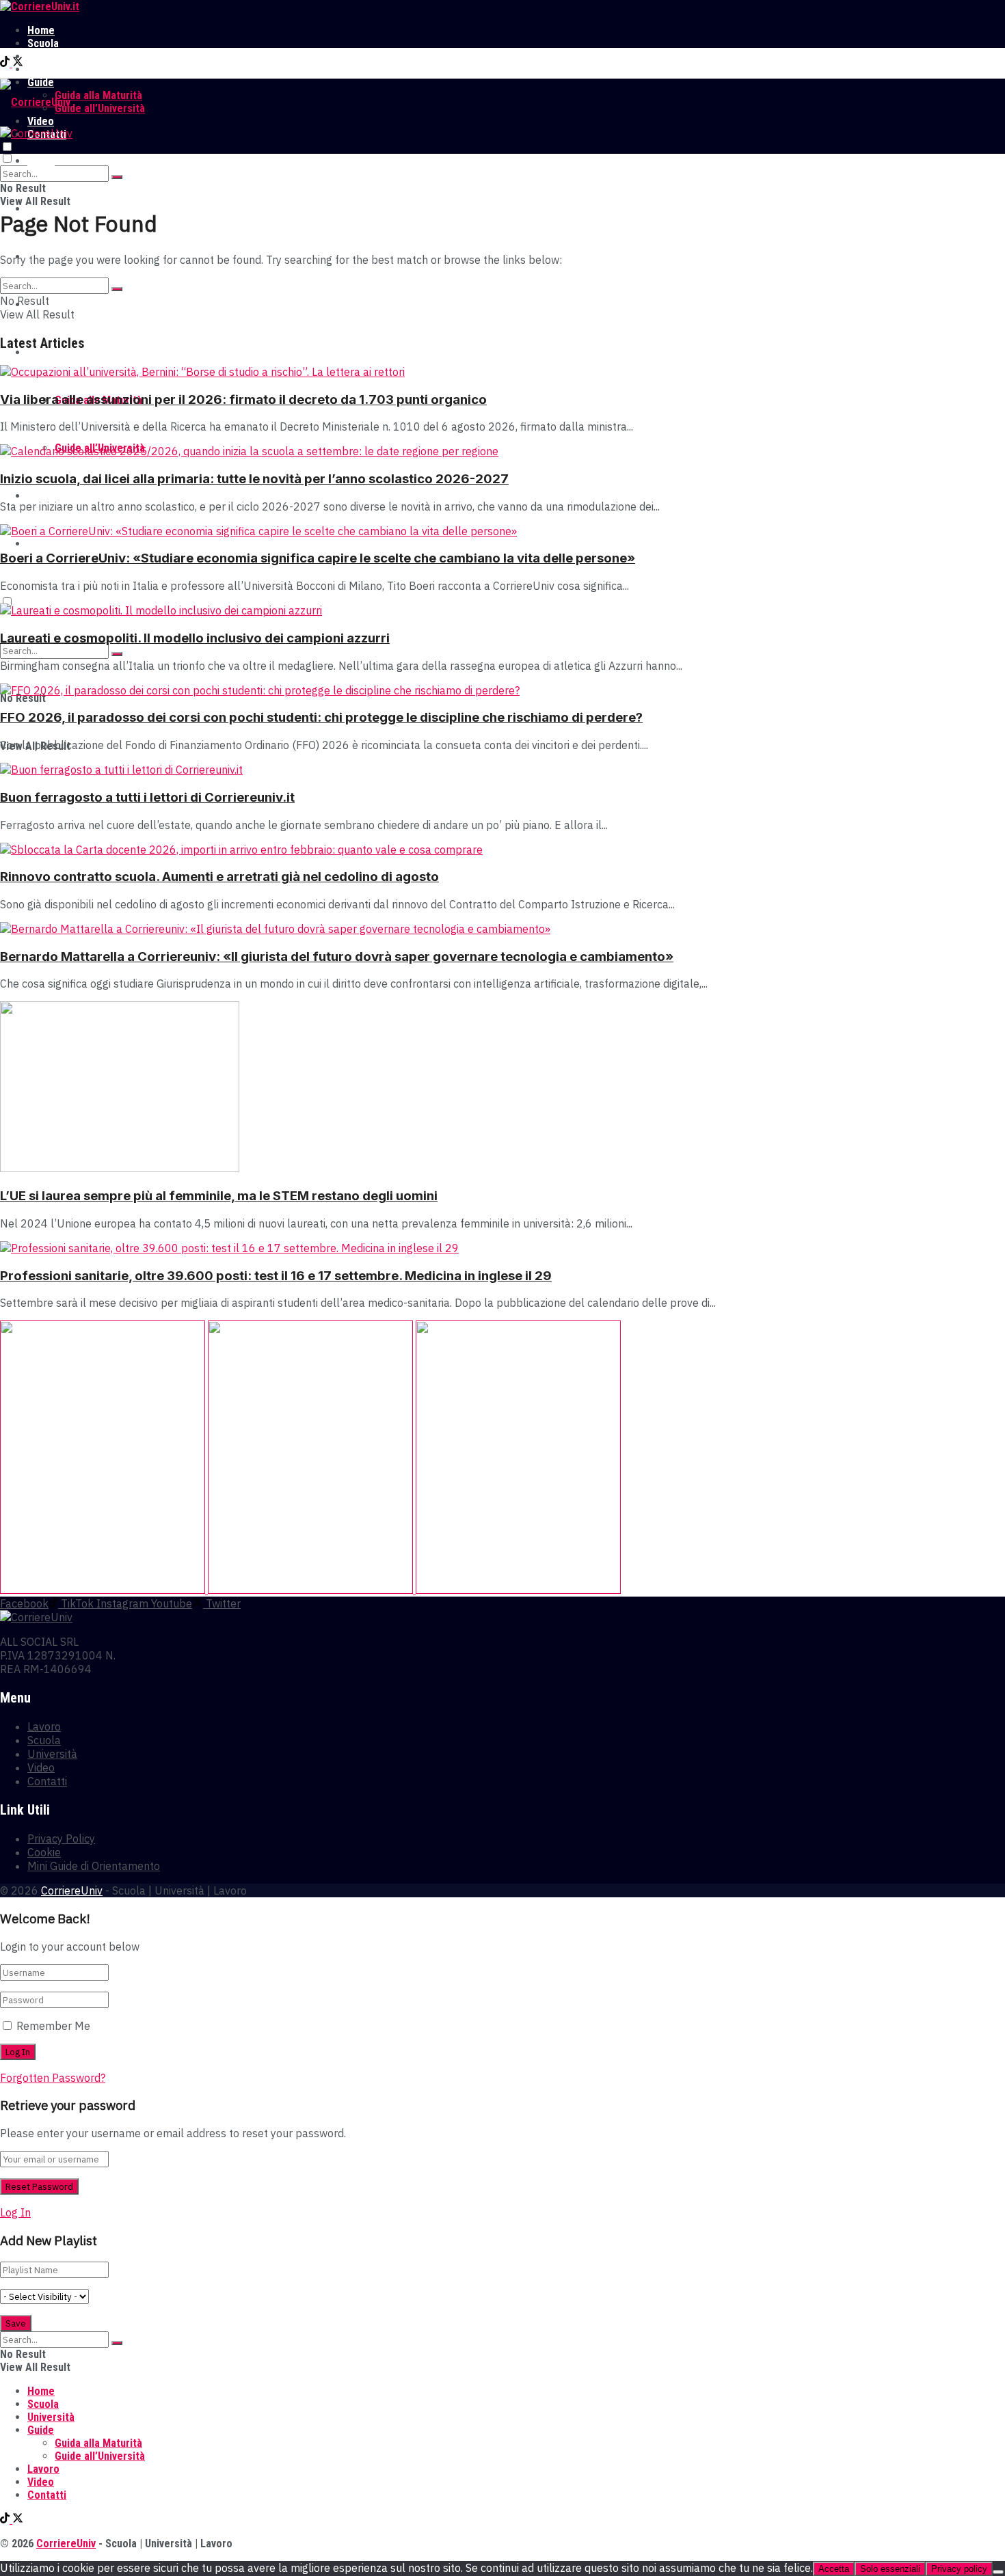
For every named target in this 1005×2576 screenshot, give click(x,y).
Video (41, 496)
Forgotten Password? (53, 2078)
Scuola (43, 43)
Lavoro (43, 69)
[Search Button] (117, 177)
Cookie (44, 1852)
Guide (41, 352)
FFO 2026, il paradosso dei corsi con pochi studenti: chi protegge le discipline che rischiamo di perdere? (321, 717)
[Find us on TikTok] (6, 63)
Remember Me (53, 2026)
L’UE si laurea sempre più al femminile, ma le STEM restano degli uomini (219, 1196)
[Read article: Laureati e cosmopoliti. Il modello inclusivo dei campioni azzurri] (502, 610)
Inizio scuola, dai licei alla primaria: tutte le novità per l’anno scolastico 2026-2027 (254, 479)
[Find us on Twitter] (18, 63)
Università (51, 56)
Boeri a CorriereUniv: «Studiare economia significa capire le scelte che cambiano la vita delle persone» (318, 558)
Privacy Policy (61, 1839)
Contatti (47, 544)
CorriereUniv (72, 1890)
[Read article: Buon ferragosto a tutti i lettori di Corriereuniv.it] (502, 770)
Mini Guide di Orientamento (94, 1866)
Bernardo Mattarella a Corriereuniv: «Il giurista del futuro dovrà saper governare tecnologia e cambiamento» (337, 957)
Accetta (834, 2569)
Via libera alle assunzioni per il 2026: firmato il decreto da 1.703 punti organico (243, 399)
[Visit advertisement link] (104, 1590)
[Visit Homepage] (40, 6)
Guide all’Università (100, 108)
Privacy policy (959, 2569)
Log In (15, 2212)
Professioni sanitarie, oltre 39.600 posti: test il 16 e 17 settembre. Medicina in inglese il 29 (276, 1276)
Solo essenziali (890, 2569)
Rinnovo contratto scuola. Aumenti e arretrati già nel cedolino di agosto (219, 877)
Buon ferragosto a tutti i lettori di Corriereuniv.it (147, 797)
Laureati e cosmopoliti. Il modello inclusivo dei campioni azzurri (195, 638)
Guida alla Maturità (98, 95)
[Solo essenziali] (998, 2572)
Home (41, 30)
